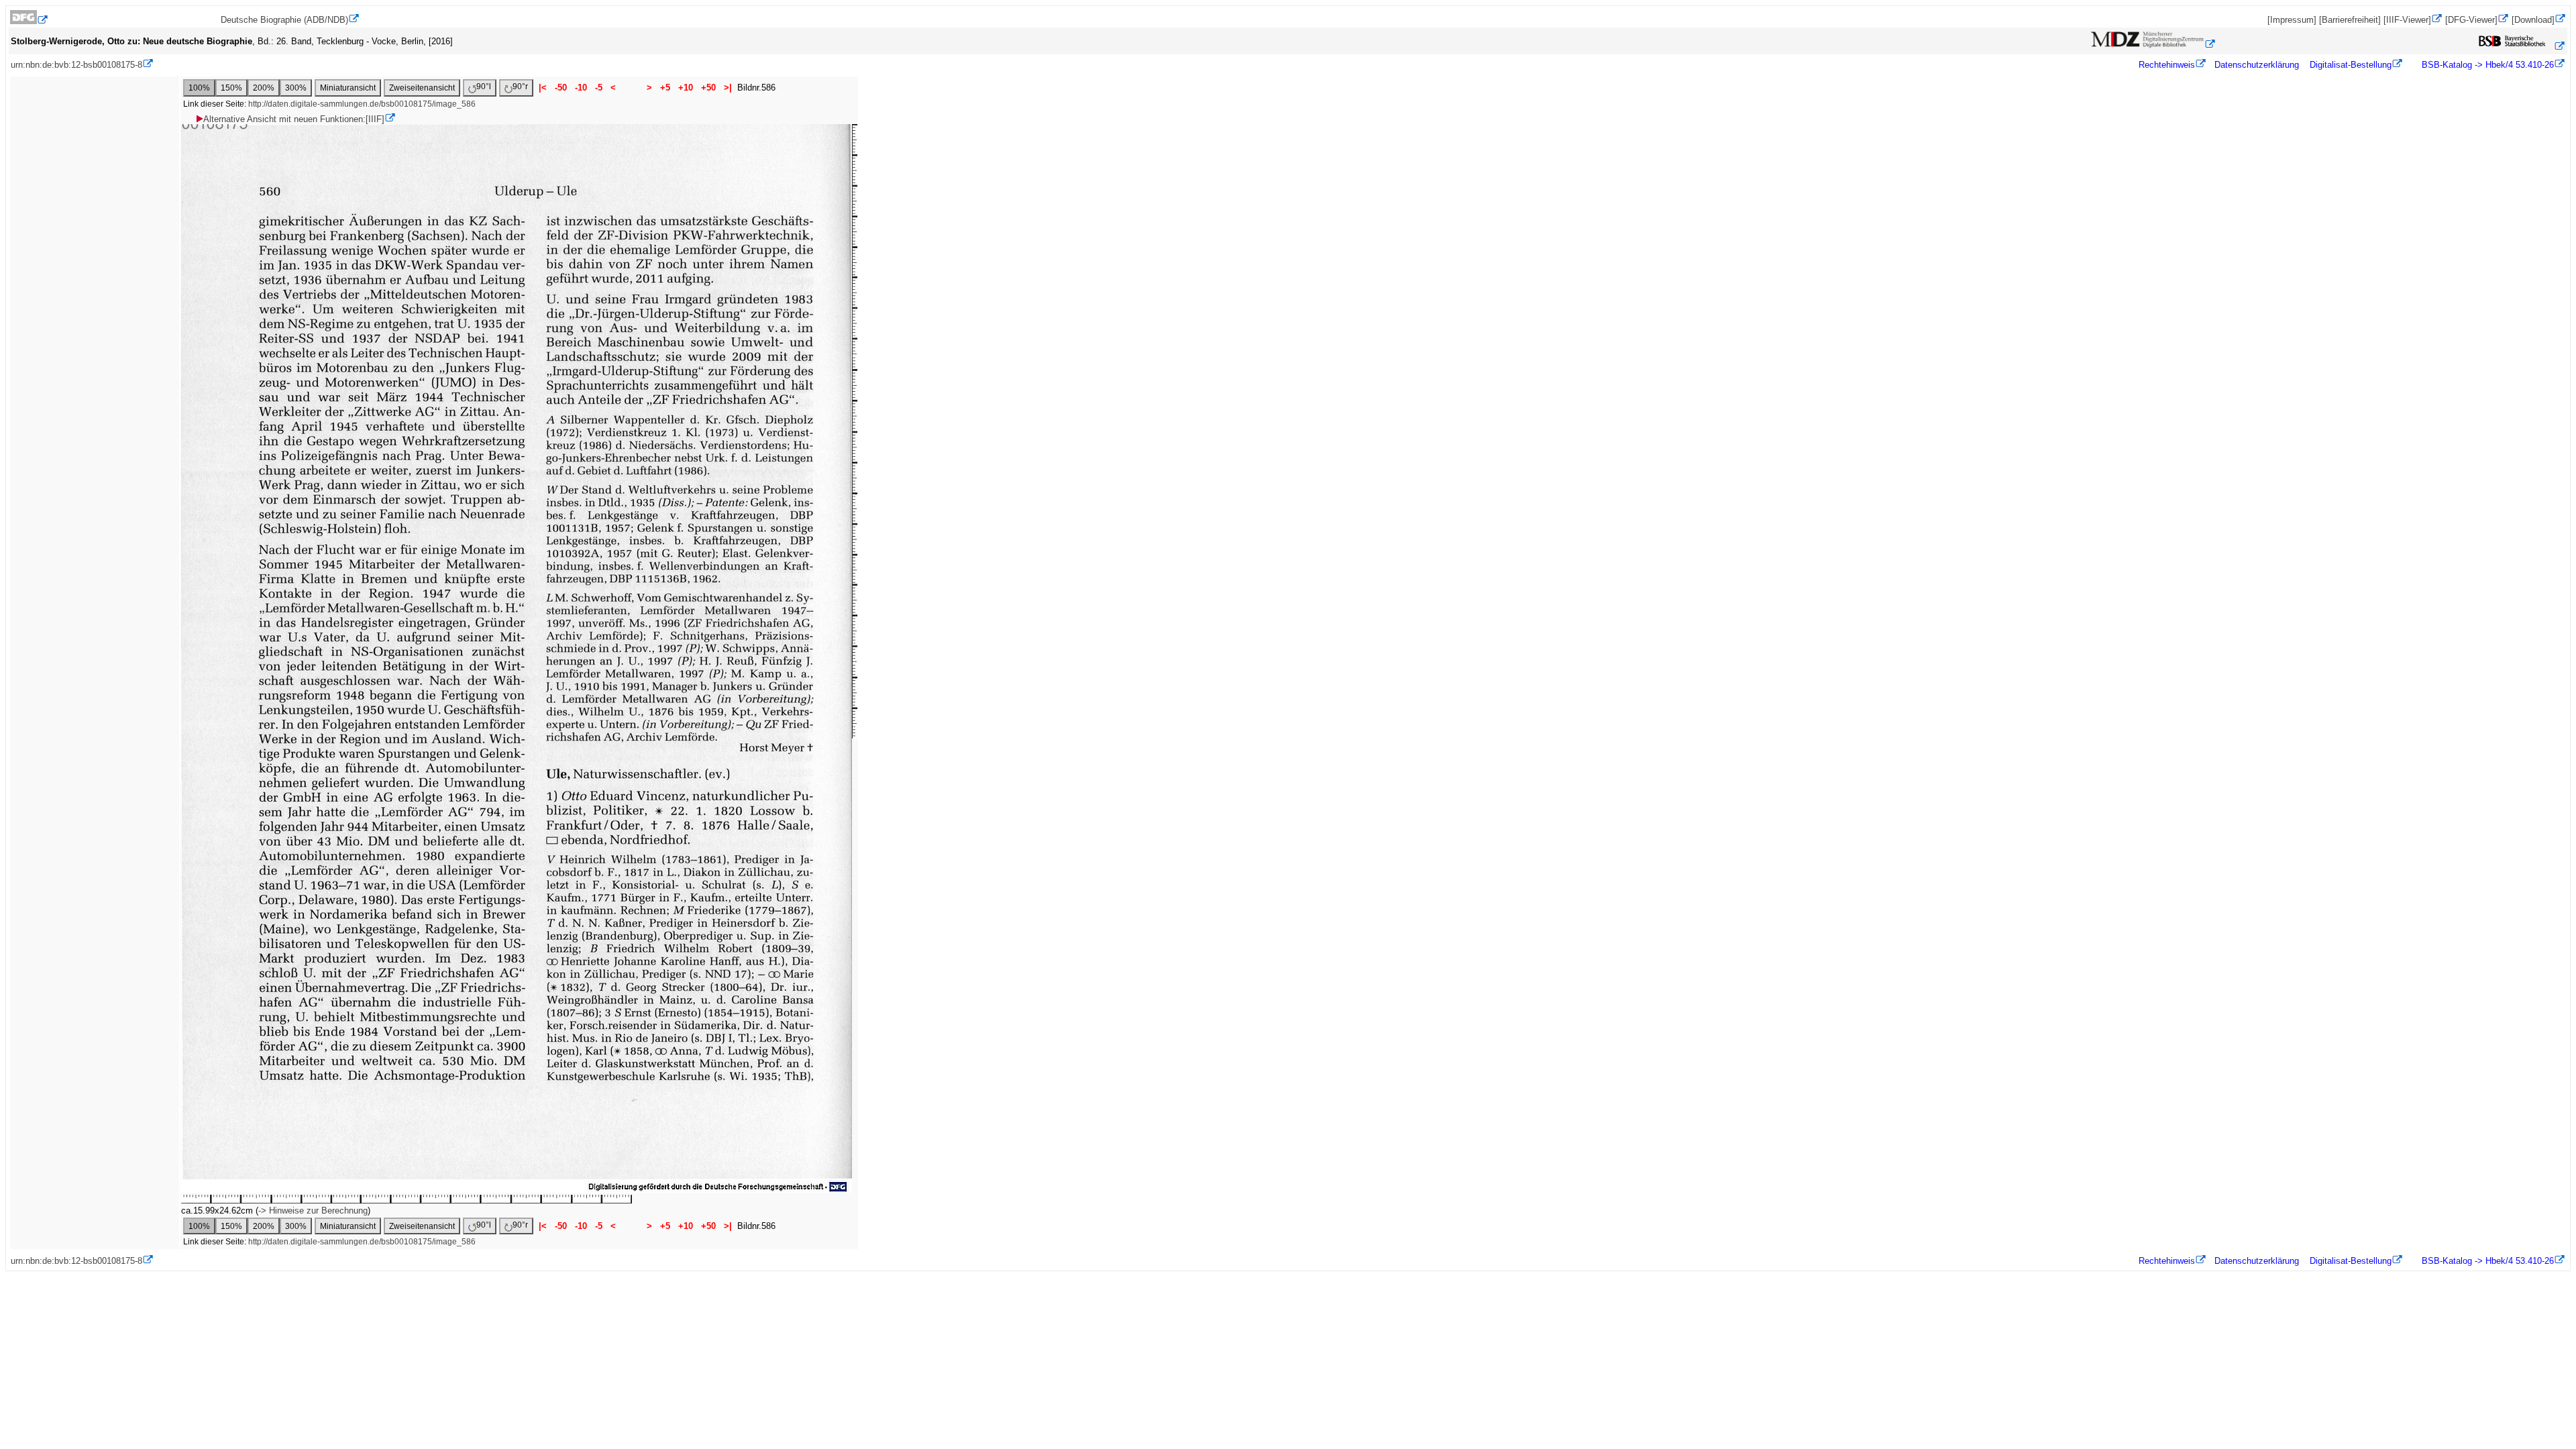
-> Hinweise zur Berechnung (313, 1211)
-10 (581, 88)
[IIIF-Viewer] (2407, 20)
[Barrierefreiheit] (2350, 20)
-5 (599, 88)
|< (543, 88)
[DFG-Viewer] (2471, 20)
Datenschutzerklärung (2257, 65)
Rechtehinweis (2167, 65)
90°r (520, 87)
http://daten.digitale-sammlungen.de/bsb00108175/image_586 (362, 104)
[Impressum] (2292, 20)
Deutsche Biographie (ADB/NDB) (284, 20)
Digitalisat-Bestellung (2351, 65)
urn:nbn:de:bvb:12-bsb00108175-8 (76, 65)
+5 (665, 88)
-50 (561, 88)
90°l (484, 87)
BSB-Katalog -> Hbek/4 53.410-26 (2486, 65)
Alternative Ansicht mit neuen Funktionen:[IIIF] (294, 119)
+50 (708, 88)
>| (728, 88)
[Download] (2533, 20)
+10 (686, 88)
